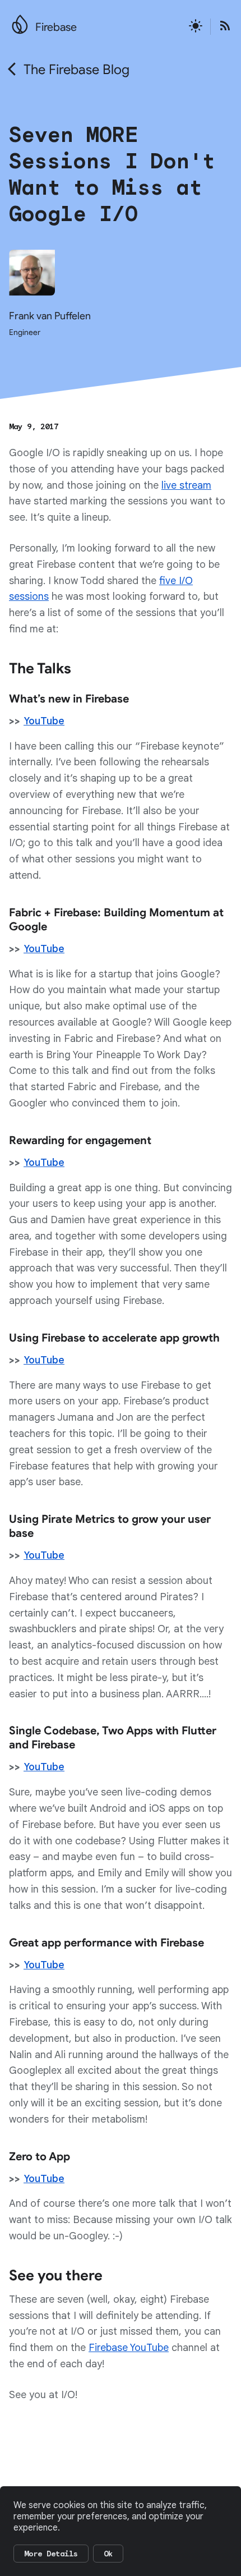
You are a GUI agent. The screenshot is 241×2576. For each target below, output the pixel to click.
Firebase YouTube (129, 2348)
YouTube (44, 721)
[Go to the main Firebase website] (20, 21)
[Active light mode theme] (196, 27)
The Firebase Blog (77, 70)
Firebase (56, 27)
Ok (108, 2554)
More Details (51, 2554)
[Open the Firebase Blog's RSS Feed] (221, 27)
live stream (186, 485)
